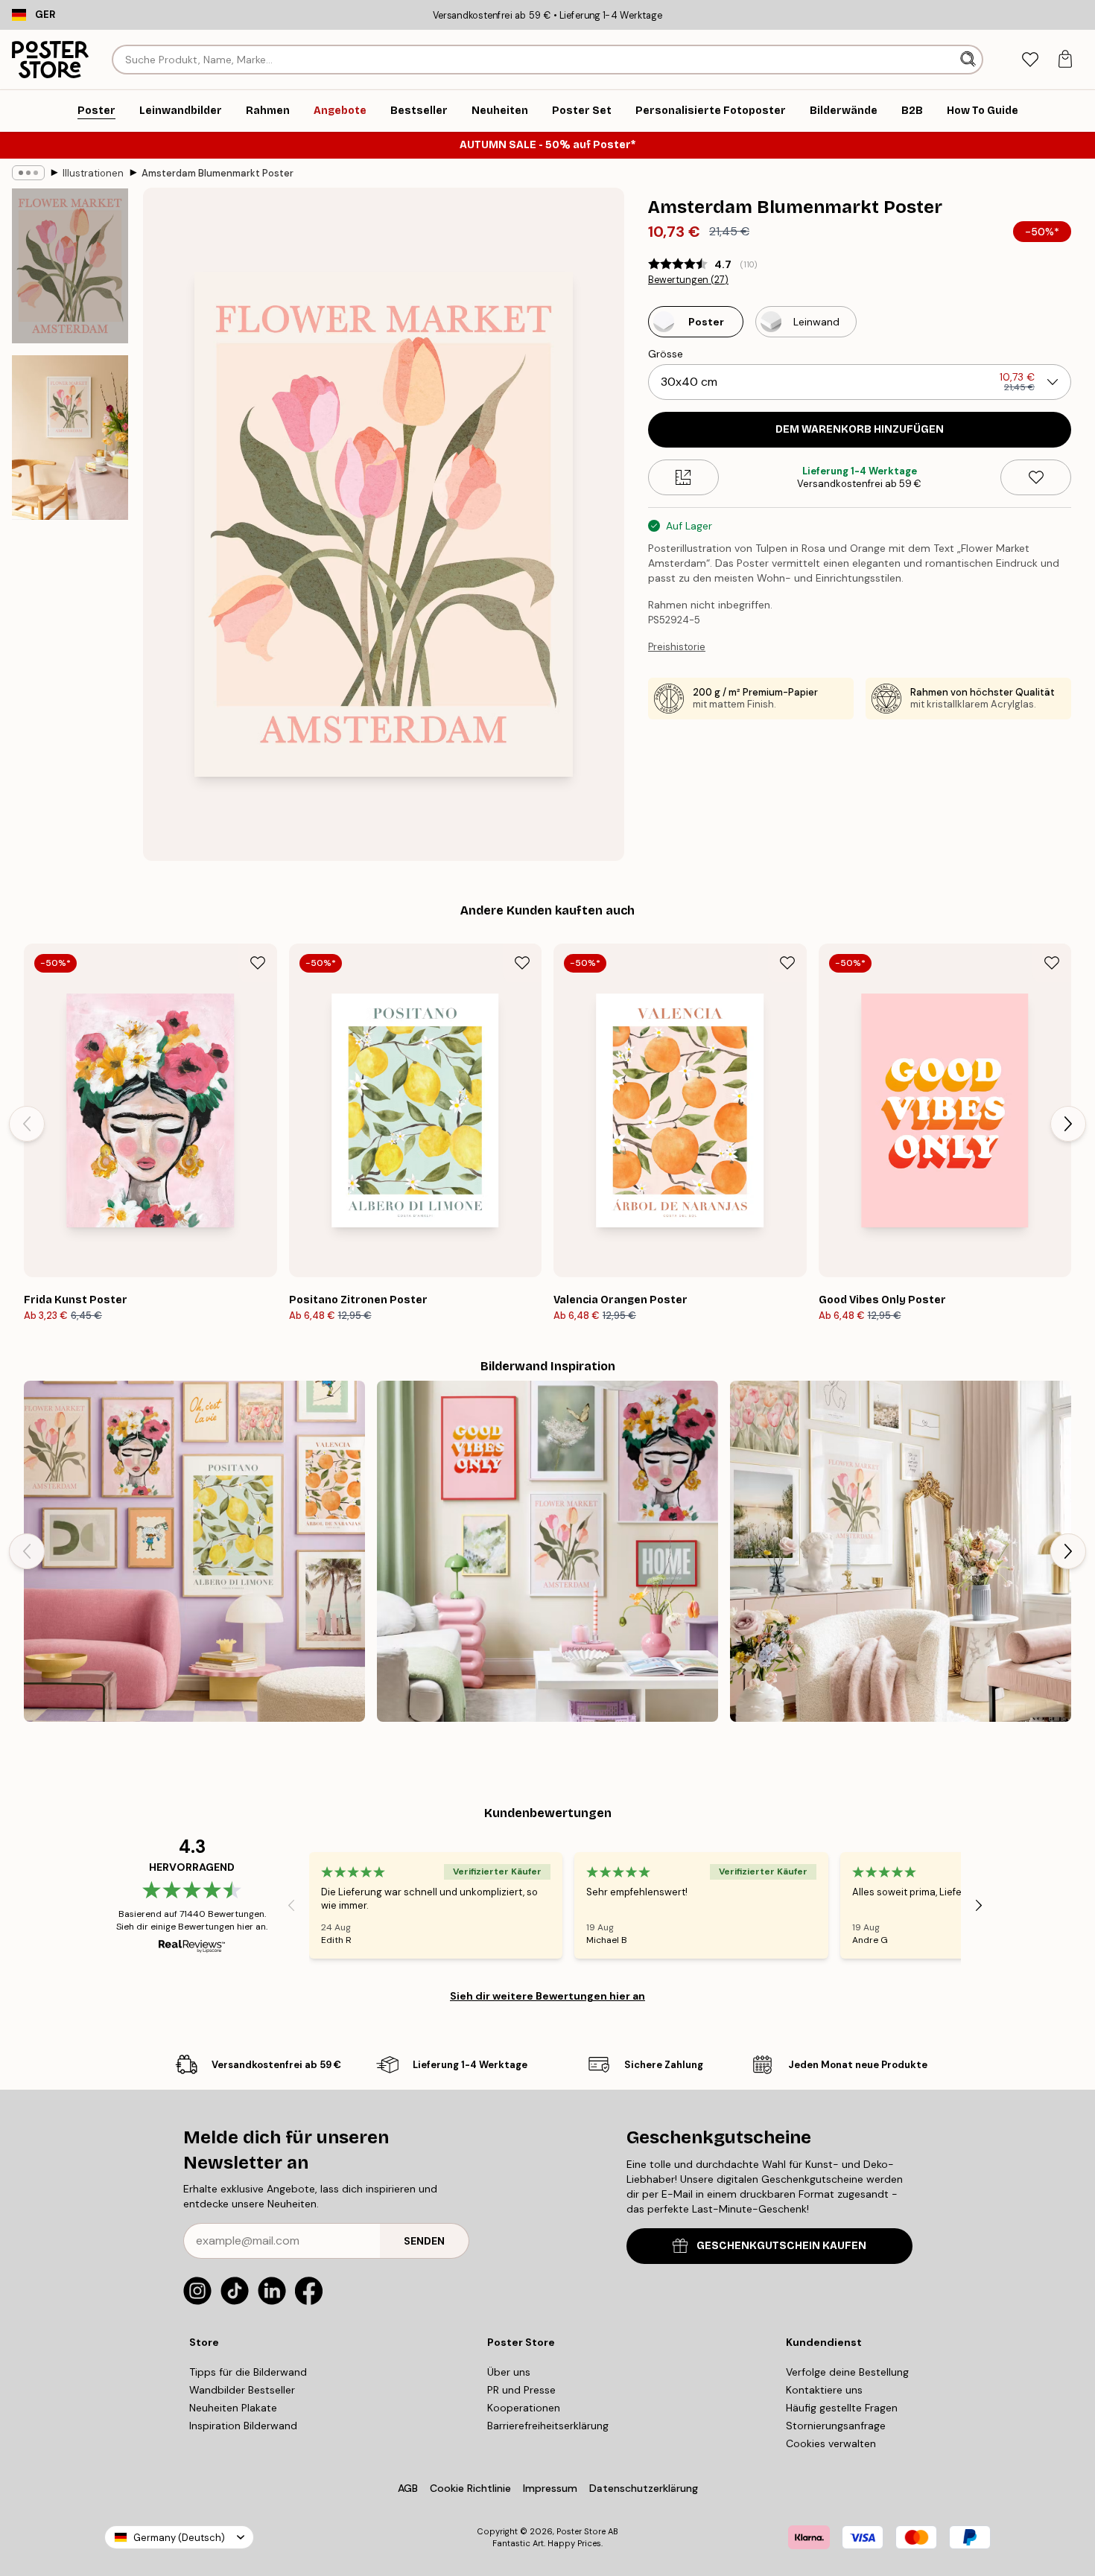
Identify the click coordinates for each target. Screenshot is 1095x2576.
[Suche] (969, 60)
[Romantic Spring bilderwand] (901, 1551)
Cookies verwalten (831, 2443)
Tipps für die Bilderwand (248, 2372)
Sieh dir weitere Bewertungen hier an (547, 1996)
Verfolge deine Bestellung (847, 2372)
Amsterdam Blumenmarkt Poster (218, 173)
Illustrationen (93, 173)
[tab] (1030, 60)
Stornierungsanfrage (836, 2426)
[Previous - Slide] (27, 1124)
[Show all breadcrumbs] (28, 173)
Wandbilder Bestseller (242, 2390)
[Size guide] (683, 477)
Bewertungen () (688, 280)
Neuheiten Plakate (233, 2408)
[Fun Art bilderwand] (194, 1551)
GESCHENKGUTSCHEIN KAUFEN (781, 2246)
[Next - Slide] (1068, 1124)
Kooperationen (524, 2408)
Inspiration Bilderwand (243, 2426)
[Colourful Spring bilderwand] (547, 1551)
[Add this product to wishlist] (1036, 477)
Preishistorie (677, 647)
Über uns (509, 2372)
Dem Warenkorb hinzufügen (860, 429)
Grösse (666, 354)
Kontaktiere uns (824, 2390)
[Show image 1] (70, 266)
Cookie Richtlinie (470, 2488)
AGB (408, 2488)
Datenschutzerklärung (644, 2488)
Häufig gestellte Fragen (842, 2408)
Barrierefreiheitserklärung (548, 2426)
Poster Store (581, 2531)
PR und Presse (521, 2390)
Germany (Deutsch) (179, 2538)
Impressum (550, 2488)
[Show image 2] (70, 438)
